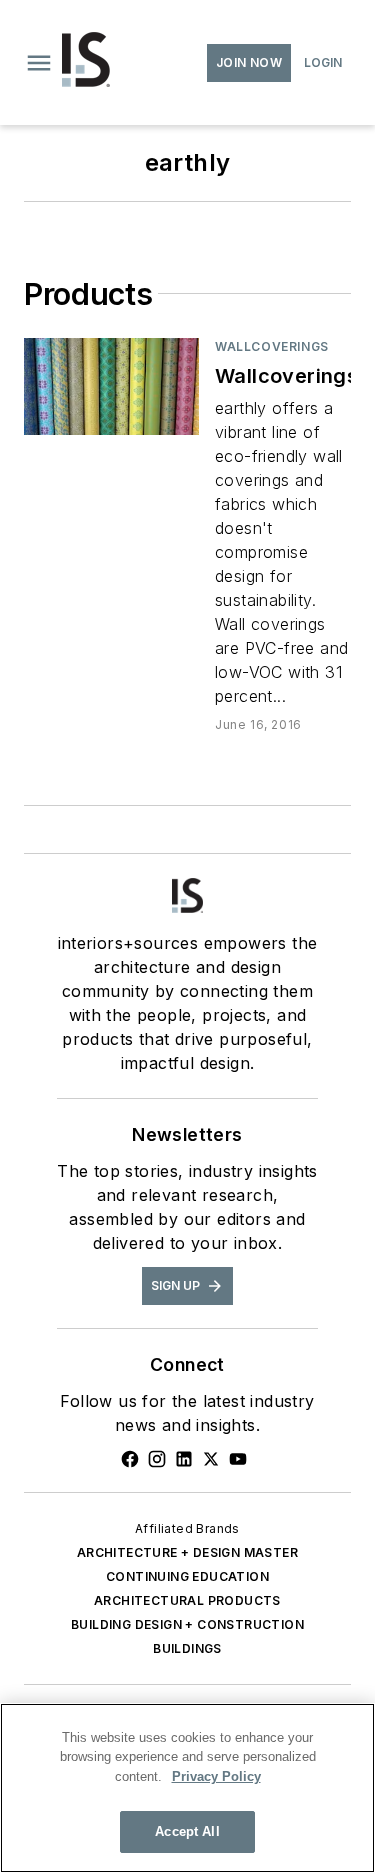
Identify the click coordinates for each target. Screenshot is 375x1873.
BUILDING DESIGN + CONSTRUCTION (187, 1624)
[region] (187, 1788)
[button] (39, 63)
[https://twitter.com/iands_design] (211, 1459)
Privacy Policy (216, 1776)
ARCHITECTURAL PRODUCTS (187, 1600)
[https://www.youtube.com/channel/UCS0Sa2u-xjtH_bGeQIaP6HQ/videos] (238, 1459)
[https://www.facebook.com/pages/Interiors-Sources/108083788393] (130, 1459)
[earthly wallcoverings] (111, 386)
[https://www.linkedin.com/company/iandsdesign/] (184, 1459)
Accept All (187, 1831)
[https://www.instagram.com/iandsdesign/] (157, 1459)
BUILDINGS (187, 1648)
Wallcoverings (272, 346)
